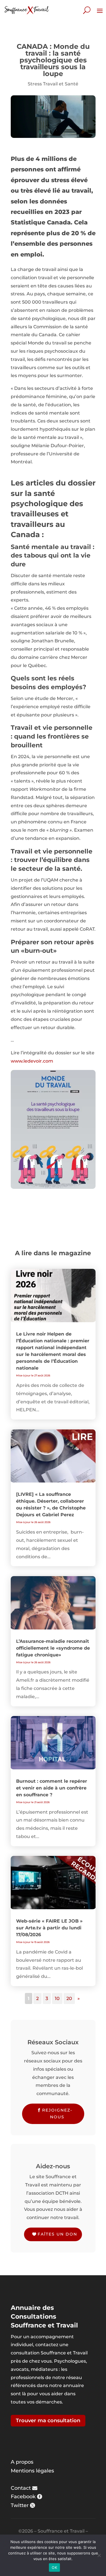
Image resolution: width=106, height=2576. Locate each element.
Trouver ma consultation (48, 2421)
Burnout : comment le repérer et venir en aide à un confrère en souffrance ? (52, 1788)
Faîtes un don (57, 2234)
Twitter (20, 2505)
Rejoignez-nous (57, 2114)
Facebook (23, 2497)
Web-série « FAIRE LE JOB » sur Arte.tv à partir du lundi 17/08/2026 (49, 1928)
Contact (21, 2488)
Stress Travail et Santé (53, 84)
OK (54, 2567)
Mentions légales (32, 2471)
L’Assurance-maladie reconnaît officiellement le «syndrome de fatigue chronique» (53, 1648)
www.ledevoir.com (32, 1061)
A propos (22, 2462)
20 (69, 1998)
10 (57, 1998)
